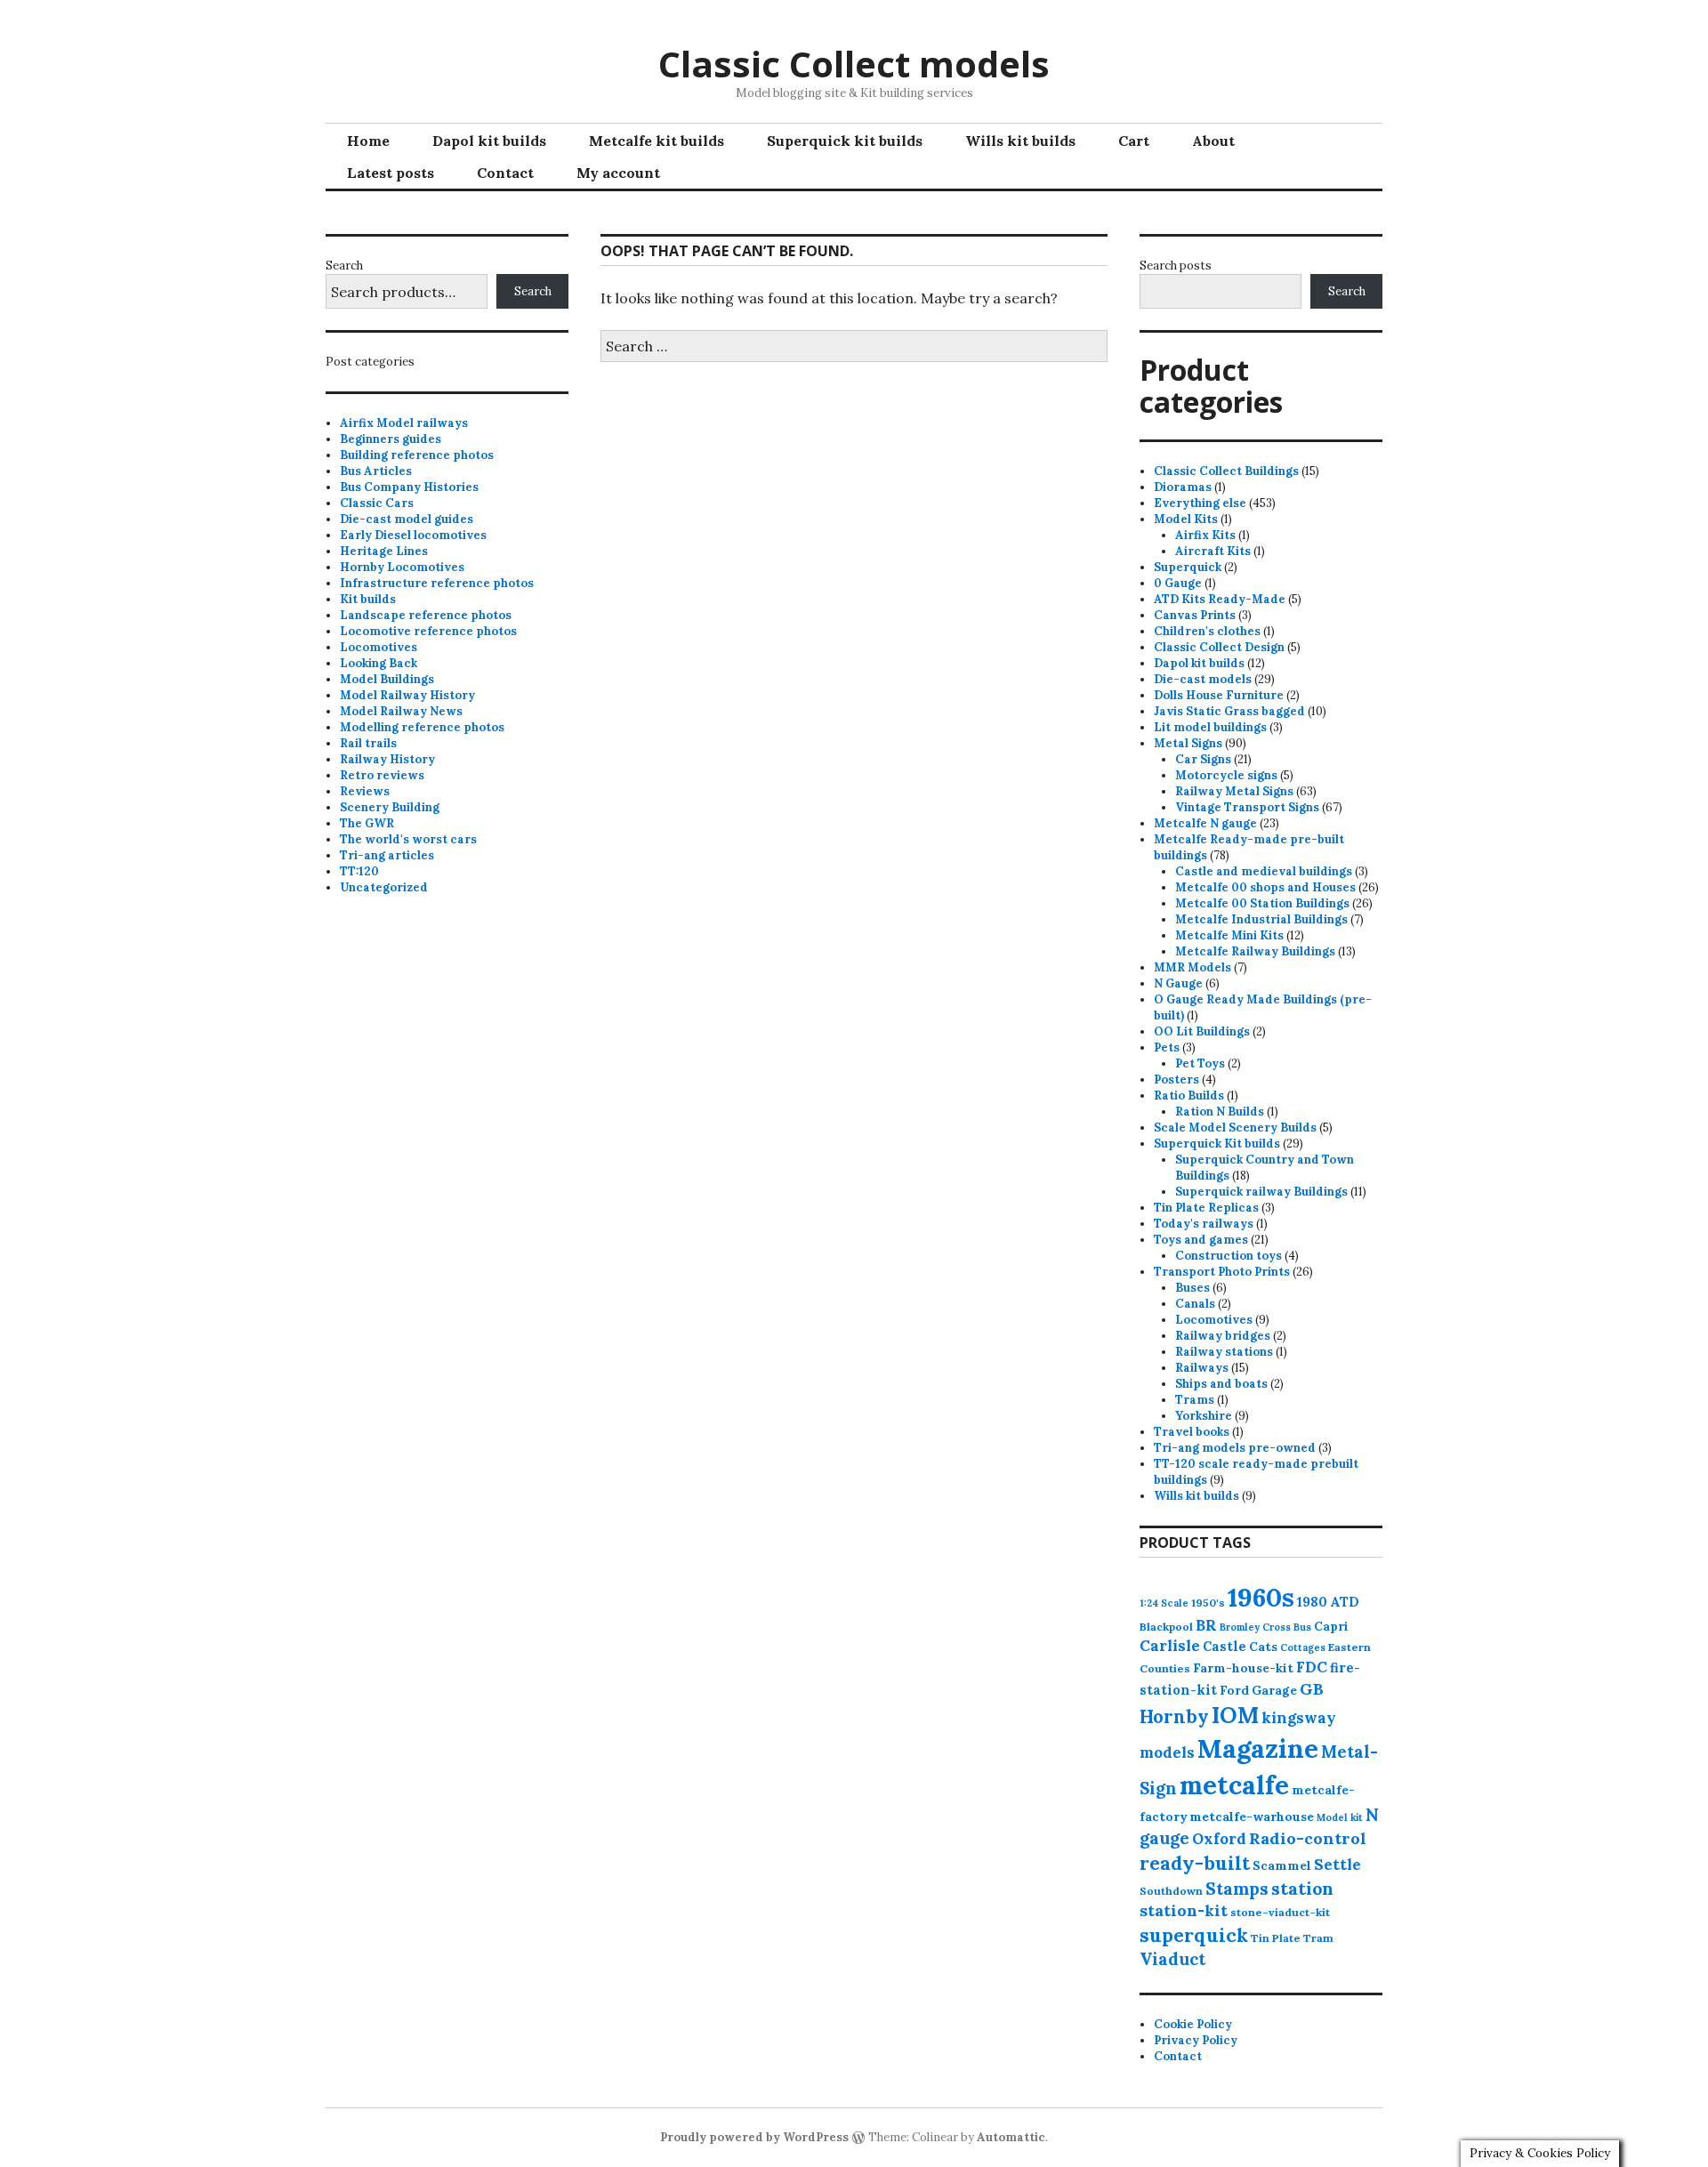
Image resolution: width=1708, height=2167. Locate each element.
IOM (1235, 1715)
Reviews (365, 791)
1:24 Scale (1164, 1603)
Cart (1134, 141)
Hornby (1174, 1717)
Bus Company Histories (409, 487)
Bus (1302, 1627)
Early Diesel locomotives (413, 535)
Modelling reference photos (422, 727)
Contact (505, 173)
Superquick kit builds (845, 141)
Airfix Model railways (404, 423)
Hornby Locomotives (402, 567)
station (1302, 1888)
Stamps (1237, 1889)
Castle (1225, 1646)
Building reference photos (417, 455)
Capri (1331, 1626)
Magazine (1258, 1748)
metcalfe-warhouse (1252, 1817)
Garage (1274, 1690)
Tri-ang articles (387, 855)
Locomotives (379, 647)
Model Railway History (407, 695)
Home (368, 141)
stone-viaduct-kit (1280, 1912)
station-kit (1184, 1910)
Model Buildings (387, 679)
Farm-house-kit (1243, 1668)
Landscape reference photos (426, 615)
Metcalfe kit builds (657, 141)
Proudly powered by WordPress (754, 2137)
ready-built (1195, 1863)
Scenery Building (390, 807)
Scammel (1282, 1865)
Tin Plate (1276, 1938)
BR (1206, 1625)
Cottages (1303, 1647)
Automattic (1011, 2137)
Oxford (1219, 1839)
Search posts (1176, 266)
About (1213, 141)
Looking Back (379, 663)
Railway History (387, 759)
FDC (1312, 1667)
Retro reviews (382, 775)
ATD (1345, 1602)
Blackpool (1166, 1627)
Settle (1337, 1865)
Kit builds (368, 599)
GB (1312, 1689)
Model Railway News (401, 711)
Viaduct (1172, 1959)
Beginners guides (391, 439)
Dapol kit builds (489, 141)
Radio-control (1308, 1838)
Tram (1318, 1938)
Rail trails (368, 743)
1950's (1208, 1603)
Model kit (1340, 1817)
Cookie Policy (1193, 2024)
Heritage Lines (384, 551)
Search (344, 266)
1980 (1312, 1602)
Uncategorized (384, 887)
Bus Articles (376, 471)
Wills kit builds (1020, 141)
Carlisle (1170, 1646)
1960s (1261, 1597)
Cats (1263, 1647)
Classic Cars (377, 503)
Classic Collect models (854, 64)
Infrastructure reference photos (437, 583)
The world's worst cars (408, 839)
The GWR (367, 823)
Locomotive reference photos (428, 631)
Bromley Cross (1255, 1627)
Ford (1234, 1690)
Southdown (1171, 1891)
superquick (1194, 1935)
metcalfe (1234, 1785)
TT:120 (359, 871)
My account (618, 173)
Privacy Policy (1196, 2040)
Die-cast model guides (407, 519)
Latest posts (391, 173)
